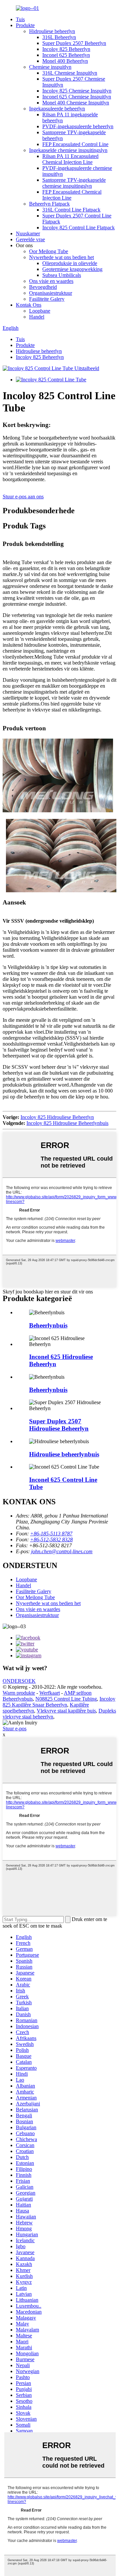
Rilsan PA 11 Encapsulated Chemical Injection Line (70, 159)
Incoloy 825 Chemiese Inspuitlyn (77, 91)
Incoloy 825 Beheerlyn (66, 49)
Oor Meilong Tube (49, 251)
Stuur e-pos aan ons (23, 497)
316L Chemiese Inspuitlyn (70, 73)
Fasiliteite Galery (47, 299)
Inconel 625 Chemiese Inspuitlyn (77, 97)
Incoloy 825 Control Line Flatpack (79, 228)
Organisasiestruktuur (51, 293)
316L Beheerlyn (59, 37)
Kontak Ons (29, 305)
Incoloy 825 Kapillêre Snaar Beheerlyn (59, 1702)
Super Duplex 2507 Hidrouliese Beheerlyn (59, 1425)
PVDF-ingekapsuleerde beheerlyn (78, 126)
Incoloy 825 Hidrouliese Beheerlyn (57, 1117)
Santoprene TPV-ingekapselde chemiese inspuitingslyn (74, 183)
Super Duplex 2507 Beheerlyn (74, 43)
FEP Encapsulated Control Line (75, 144)
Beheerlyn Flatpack (49, 204)
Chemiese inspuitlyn (50, 67)
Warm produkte (19, 1693)
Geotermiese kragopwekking (72, 269)
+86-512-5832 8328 (51, 1539)
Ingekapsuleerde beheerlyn (57, 109)
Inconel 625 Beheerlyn (66, 55)
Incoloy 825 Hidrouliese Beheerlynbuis (67, 1123)
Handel (37, 317)
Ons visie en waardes (51, 281)
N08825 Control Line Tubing (66, 1699)
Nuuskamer (28, 233)
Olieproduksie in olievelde (70, 263)
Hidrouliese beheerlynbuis (64, 1454)
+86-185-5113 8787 (51, 1534)
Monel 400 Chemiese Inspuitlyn (76, 103)
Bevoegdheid (43, 287)
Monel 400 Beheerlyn (65, 61)
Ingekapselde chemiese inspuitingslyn (68, 150)
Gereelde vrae (30, 239)
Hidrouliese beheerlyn (52, 31)
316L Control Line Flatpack (71, 210)
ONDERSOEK (19, 1681)
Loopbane (40, 311)
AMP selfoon (78, 1693)
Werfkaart (50, 1693)
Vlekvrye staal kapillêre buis (66, 1711)
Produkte (25, 25)
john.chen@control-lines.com (62, 1551)
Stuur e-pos (15, 1729)
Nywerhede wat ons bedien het (61, 257)
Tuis (20, 19)
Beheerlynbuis (48, 1325)
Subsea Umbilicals (62, 275)
